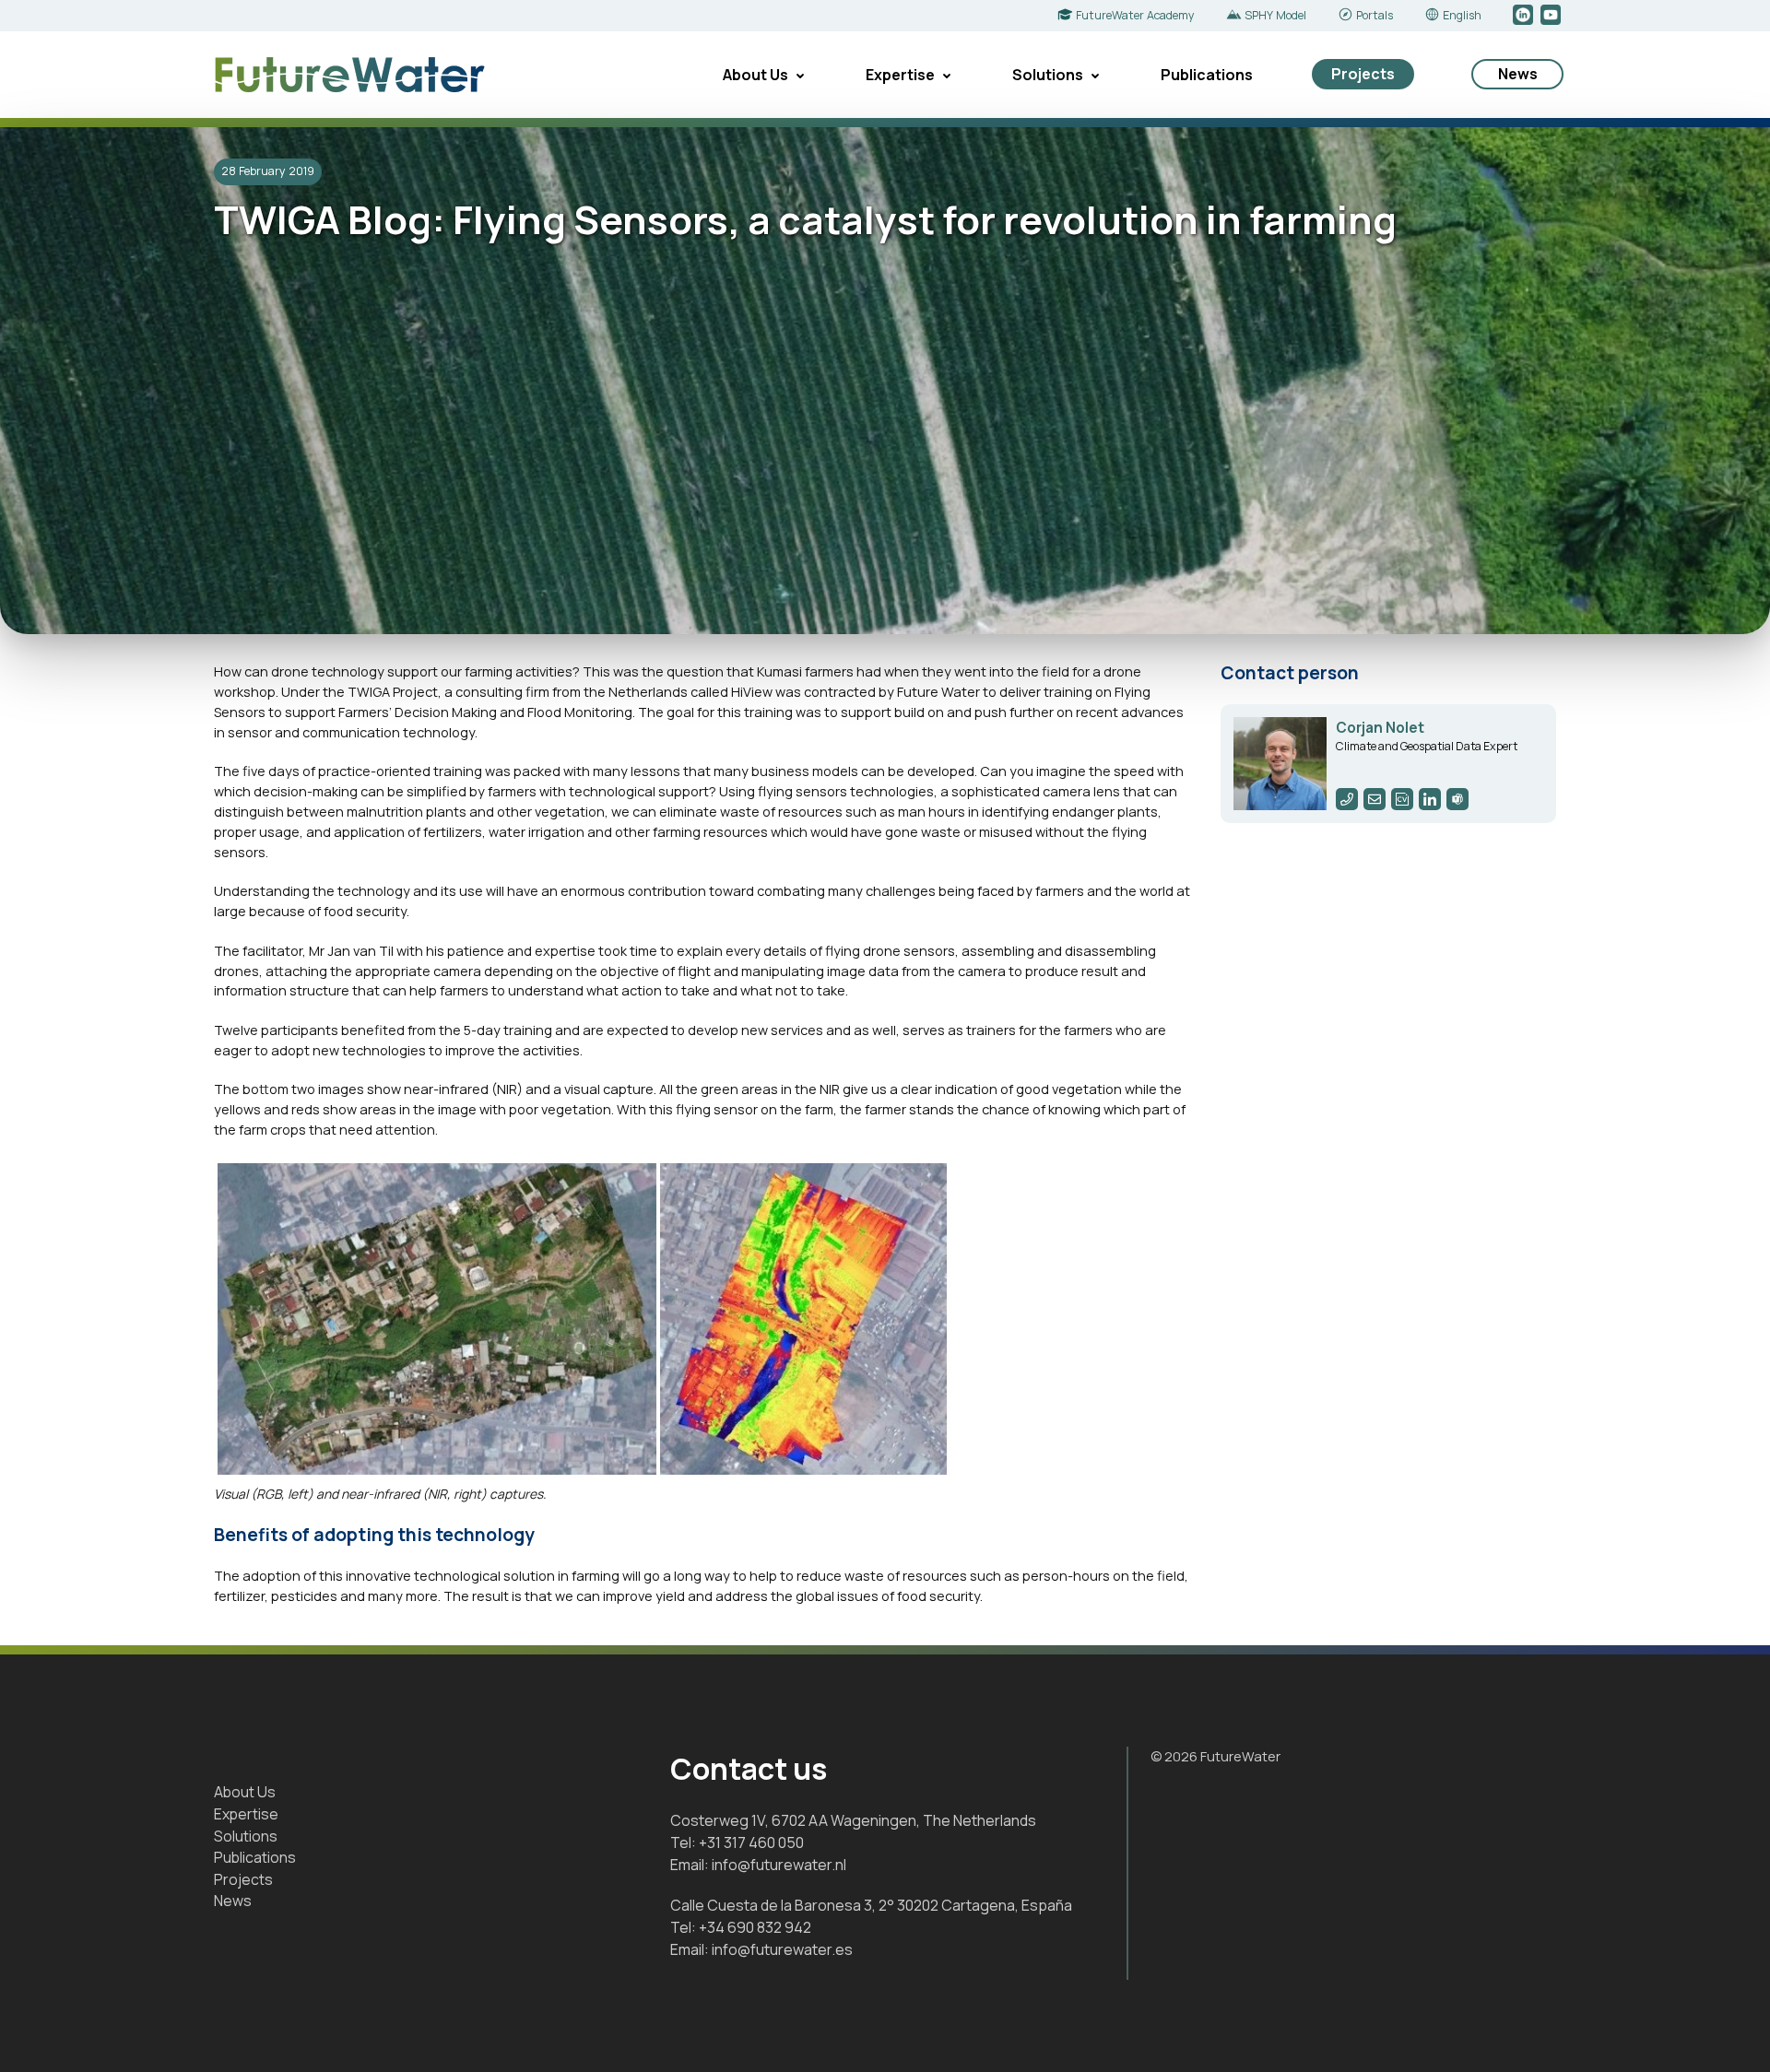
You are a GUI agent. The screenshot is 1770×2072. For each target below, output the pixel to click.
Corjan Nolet (1380, 728)
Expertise (900, 75)
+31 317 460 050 (751, 1842)
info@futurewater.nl (779, 1865)
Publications (1207, 75)
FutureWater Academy (1135, 15)
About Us (755, 75)
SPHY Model (1275, 15)
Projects (1363, 74)
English (1462, 15)
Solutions (1048, 75)
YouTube (1552, 16)
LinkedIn (1524, 16)
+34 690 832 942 (755, 1927)
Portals (1375, 15)
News (1518, 74)
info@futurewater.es (782, 1949)
